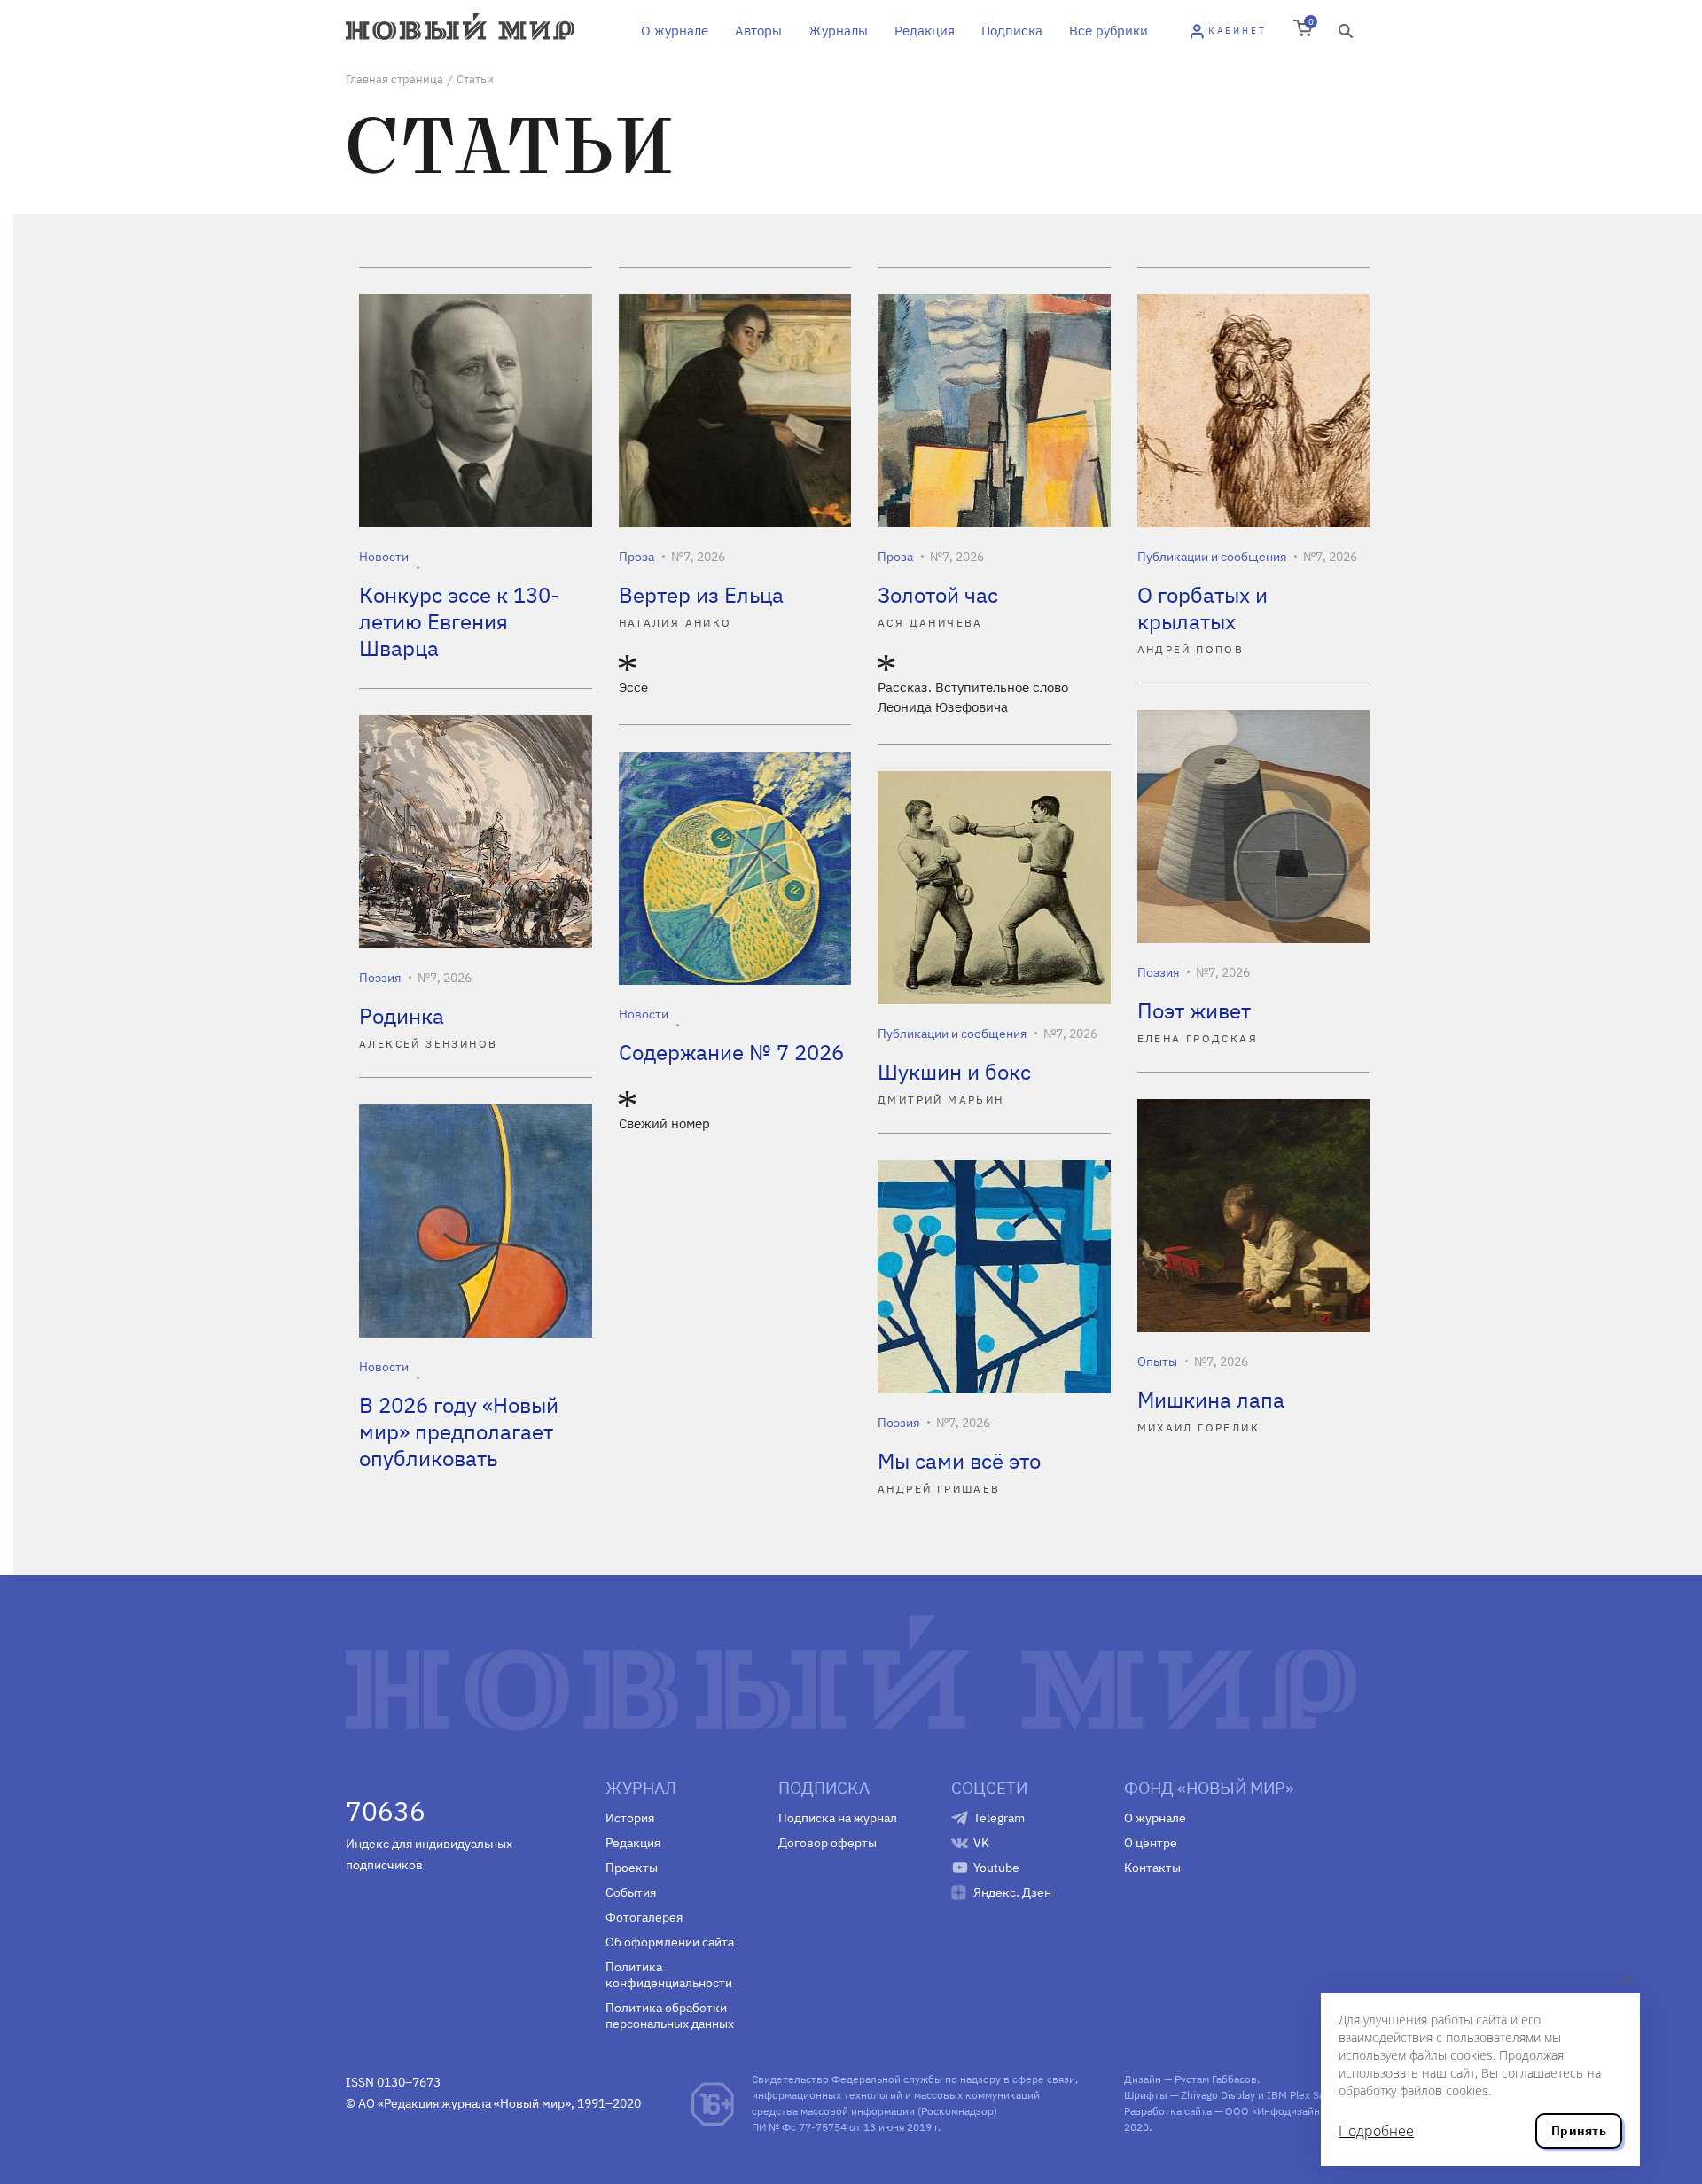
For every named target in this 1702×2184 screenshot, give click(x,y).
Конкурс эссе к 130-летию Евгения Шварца (459, 621)
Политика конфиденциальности (669, 1975)
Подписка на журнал (838, 1818)
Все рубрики (1109, 31)
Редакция (925, 31)
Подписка (1012, 31)
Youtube (996, 1868)
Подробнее (1376, 2131)
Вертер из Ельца (701, 595)
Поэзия (1158, 972)
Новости (384, 557)
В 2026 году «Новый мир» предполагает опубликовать (459, 1431)
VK (981, 1843)
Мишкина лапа (1211, 1400)
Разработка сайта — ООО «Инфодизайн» (1225, 2111)
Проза (636, 557)
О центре (1151, 1843)
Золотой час (938, 595)
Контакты (1152, 1868)
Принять (1579, 2131)
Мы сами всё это (959, 1461)
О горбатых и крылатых (1202, 608)
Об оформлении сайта (670, 1942)
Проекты (632, 1868)
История (630, 1818)
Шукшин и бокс (954, 1072)
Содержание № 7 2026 (731, 1052)
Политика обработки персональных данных (670, 2016)
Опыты (1157, 1361)
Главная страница (394, 79)
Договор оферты (828, 1843)
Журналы (838, 31)
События (631, 1892)
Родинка (402, 1016)
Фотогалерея (644, 1917)
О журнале (675, 31)
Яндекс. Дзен (1012, 1892)
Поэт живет (1194, 1010)
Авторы (758, 31)
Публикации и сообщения (1212, 557)
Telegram (999, 1818)
